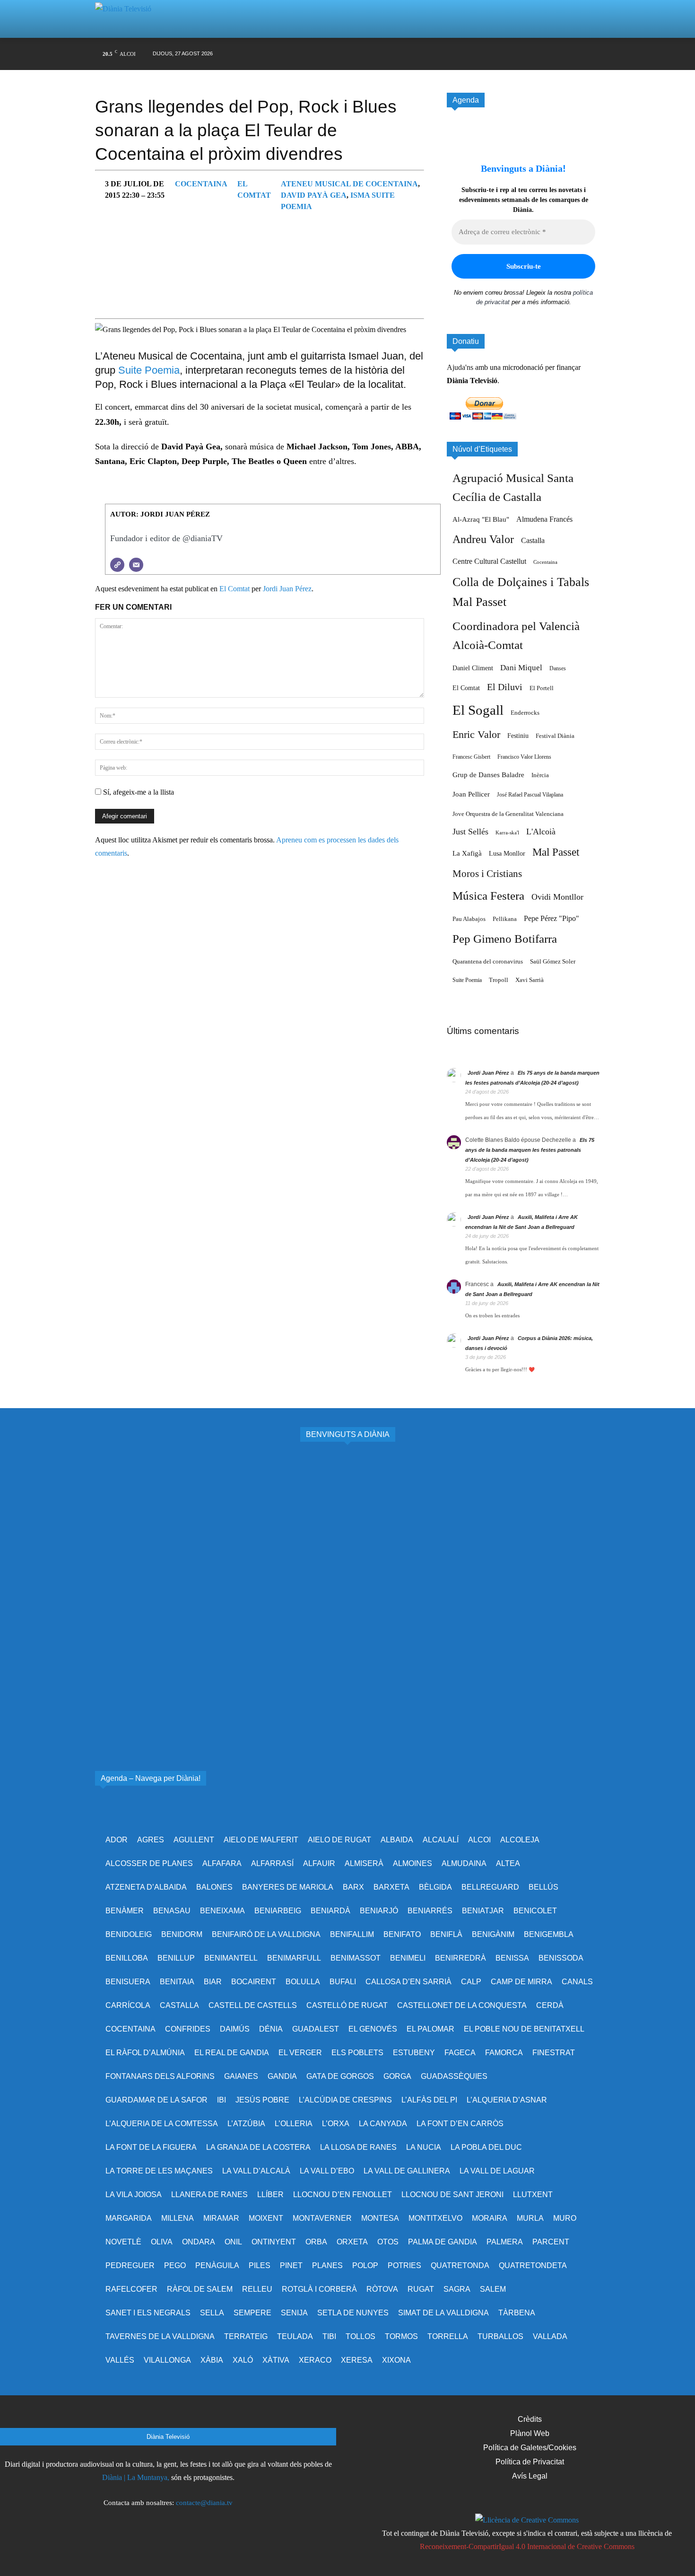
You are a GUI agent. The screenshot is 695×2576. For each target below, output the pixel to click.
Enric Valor (476, 734)
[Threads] (593, 54)
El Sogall (478, 710)
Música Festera (488, 896)
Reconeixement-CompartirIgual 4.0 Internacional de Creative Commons (527, 2546)
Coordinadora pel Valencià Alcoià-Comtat (516, 635)
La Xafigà (467, 853)
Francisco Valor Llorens (524, 757)
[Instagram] (484, 54)
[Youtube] (538, 54)
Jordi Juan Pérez (287, 589)
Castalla (533, 540)
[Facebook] (466, 54)
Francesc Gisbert (471, 757)
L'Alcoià (541, 832)
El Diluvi (505, 687)
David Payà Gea (314, 195)
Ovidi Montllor (557, 897)
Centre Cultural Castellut (489, 561)
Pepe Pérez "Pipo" (552, 918)
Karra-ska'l (507, 833)
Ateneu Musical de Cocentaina (349, 184)
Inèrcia (540, 775)
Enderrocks (525, 713)
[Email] (136, 565)
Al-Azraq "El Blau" (481, 519)
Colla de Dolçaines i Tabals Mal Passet (521, 592)
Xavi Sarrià (530, 980)
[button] (581, 19)
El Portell (542, 688)
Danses (558, 668)
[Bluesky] (556, 54)
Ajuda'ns (460, 367)
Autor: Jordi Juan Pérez (160, 514)
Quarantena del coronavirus (488, 961)
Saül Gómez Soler (553, 961)
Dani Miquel (521, 668)
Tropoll (499, 980)
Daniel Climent (473, 668)
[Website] (117, 565)
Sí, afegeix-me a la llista (138, 792)
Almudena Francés (544, 519)
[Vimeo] (520, 54)
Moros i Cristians (487, 874)
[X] (502, 54)
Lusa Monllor (507, 853)
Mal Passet (556, 852)
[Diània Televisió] (127, 19)
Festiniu (518, 736)
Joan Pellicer (471, 794)
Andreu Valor (483, 539)
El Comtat (235, 589)
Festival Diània (555, 736)
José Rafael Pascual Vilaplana (530, 795)
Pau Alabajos (469, 919)
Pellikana (505, 919)
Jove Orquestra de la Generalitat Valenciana (508, 814)
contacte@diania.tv (204, 2503)
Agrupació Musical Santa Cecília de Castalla (513, 487)
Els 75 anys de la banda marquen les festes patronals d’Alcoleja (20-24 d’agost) (530, 1150)
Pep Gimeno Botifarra (505, 939)
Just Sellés (470, 832)
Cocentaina (201, 184)
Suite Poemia (149, 370)
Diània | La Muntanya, (136, 2477)
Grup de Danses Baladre (488, 775)
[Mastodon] (575, 54)
